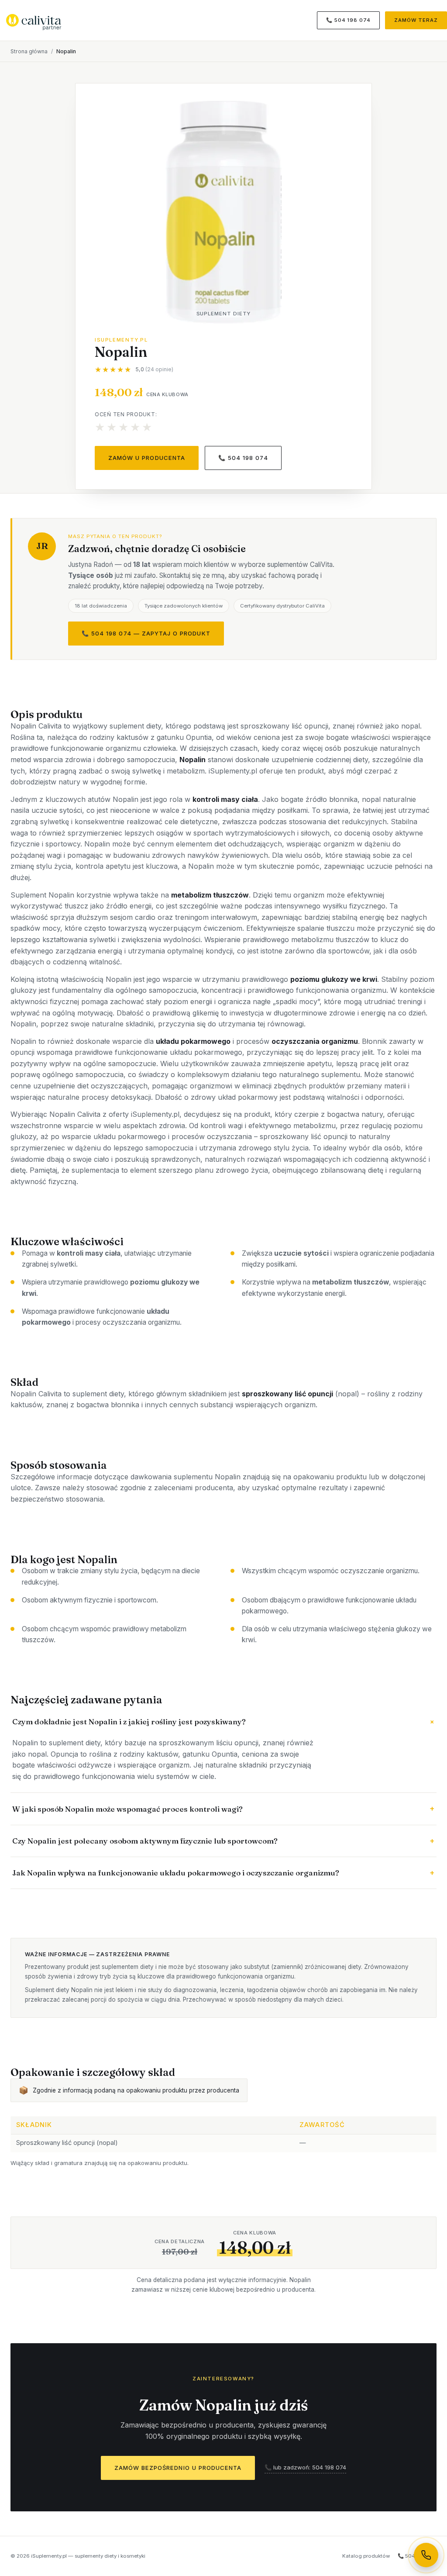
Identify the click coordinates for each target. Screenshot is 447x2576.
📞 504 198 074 (348, 20)
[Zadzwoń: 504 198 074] (426, 2555)
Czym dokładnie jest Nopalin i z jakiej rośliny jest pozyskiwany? (224, 1721)
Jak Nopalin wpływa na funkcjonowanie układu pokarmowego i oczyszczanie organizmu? (223, 1873)
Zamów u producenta (147, 458)
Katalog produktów (366, 2556)
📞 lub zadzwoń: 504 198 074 (305, 2467)
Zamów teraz (416, 20)
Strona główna (29, 51)
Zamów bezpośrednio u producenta (178, 2468)
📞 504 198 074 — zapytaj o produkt (146, 633)
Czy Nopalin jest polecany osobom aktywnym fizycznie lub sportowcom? (223, 1841)
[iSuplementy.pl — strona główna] (34, 20)
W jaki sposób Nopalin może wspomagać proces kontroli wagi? (223, 1808)
